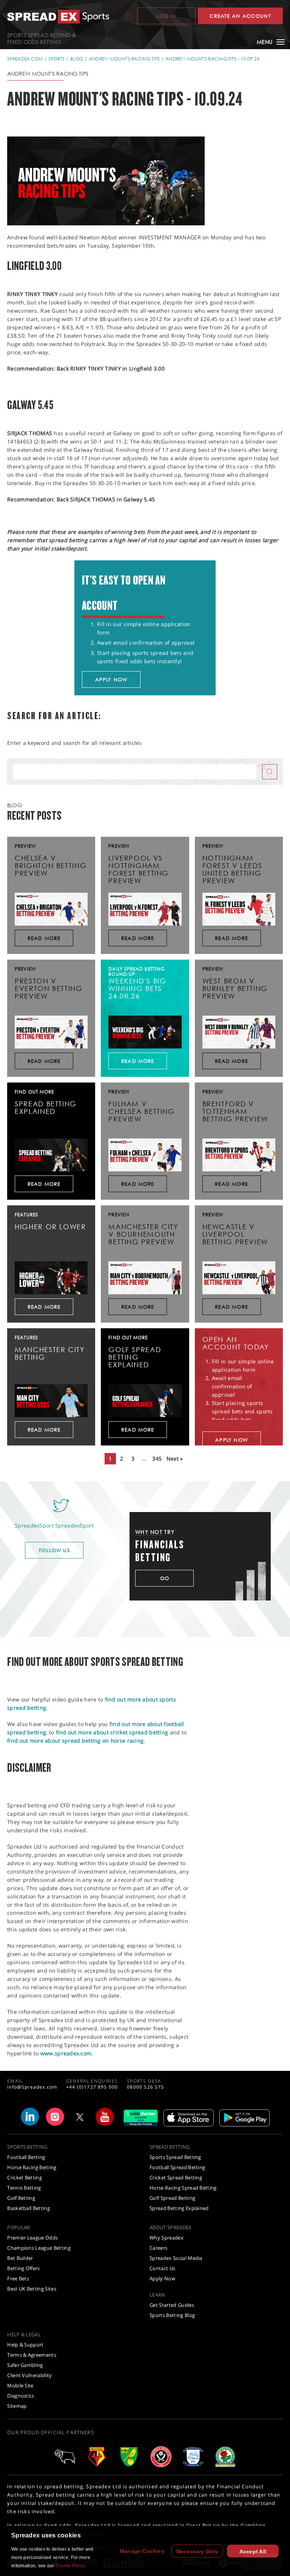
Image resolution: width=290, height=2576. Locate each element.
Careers (158, 2248)
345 (157, 1459)
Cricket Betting (25, 2177)
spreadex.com (25, 59)
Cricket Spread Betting (176, 2177)
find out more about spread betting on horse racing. (76, 1741)
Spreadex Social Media (176, 2258)
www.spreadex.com (66, 2053)
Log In (166, 16)
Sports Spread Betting (175, 2157)
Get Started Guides (172, 2305)
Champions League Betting (39, 2248)
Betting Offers (24, 2268)
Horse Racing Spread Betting (183, 2188)
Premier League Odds (32, 2238)
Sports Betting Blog (172, 2315)
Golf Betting (21, 2198)
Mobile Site (20, 2385)
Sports (56, 59)
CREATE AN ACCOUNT (240, 16)
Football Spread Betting (177, 2167)
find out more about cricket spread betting (112, 1732)
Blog (77, 59)
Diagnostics (21, 2396)
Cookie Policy (70, 2566)
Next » (175, 1459)
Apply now (111, 679)
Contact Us (162, 2268)
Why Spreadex (167, 2238)
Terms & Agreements (32, 2355)
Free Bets (18, 2278)
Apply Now (162, 2278)
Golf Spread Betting (172, 2198)
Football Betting (26, 2157)
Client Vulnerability (30, 2375)
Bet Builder (20, 2258)
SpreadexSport (75, 1525)
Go (165, 1578)
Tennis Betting (24, 2188)
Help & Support (25, 2345)
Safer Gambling (25, 2365)
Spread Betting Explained (179, 2208)
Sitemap (17, 2406)
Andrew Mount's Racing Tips (124, 59)
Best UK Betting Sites (32, 2289)
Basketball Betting (29, 2208)
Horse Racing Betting (32, 2167)
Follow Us (54, 1550)
